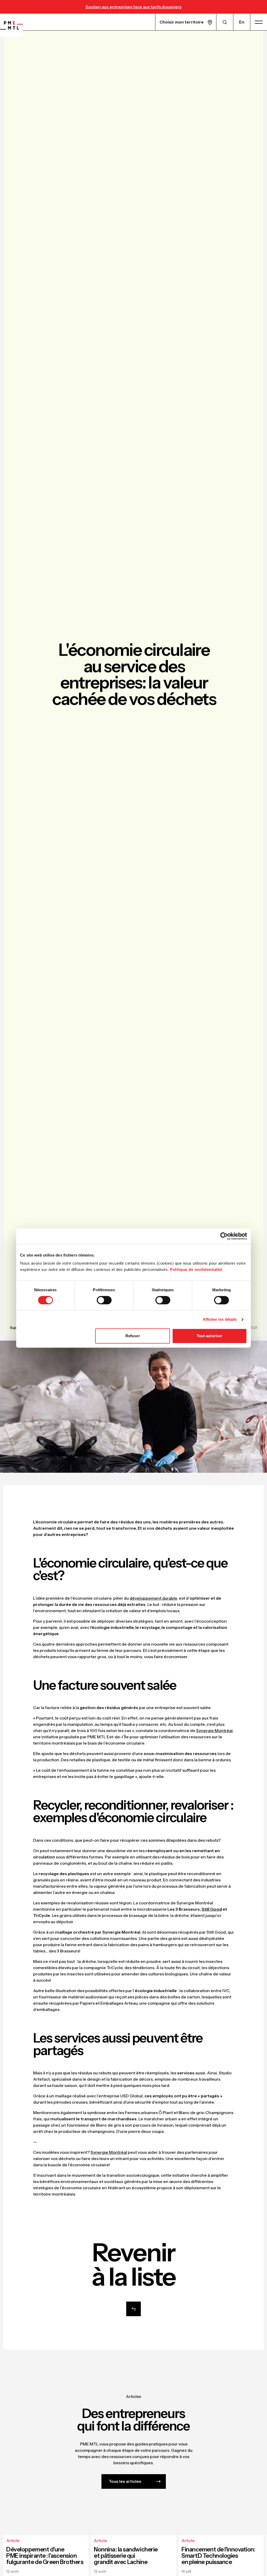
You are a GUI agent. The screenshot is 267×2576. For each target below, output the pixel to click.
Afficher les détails (220, 1319)
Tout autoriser (210, 1336)
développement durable (153, 1598)
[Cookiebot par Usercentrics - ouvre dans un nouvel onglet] (224, 1236)
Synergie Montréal (214, 1730)
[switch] (104, 1300)
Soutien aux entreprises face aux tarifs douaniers (133, 7)
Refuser (133, 1336)
